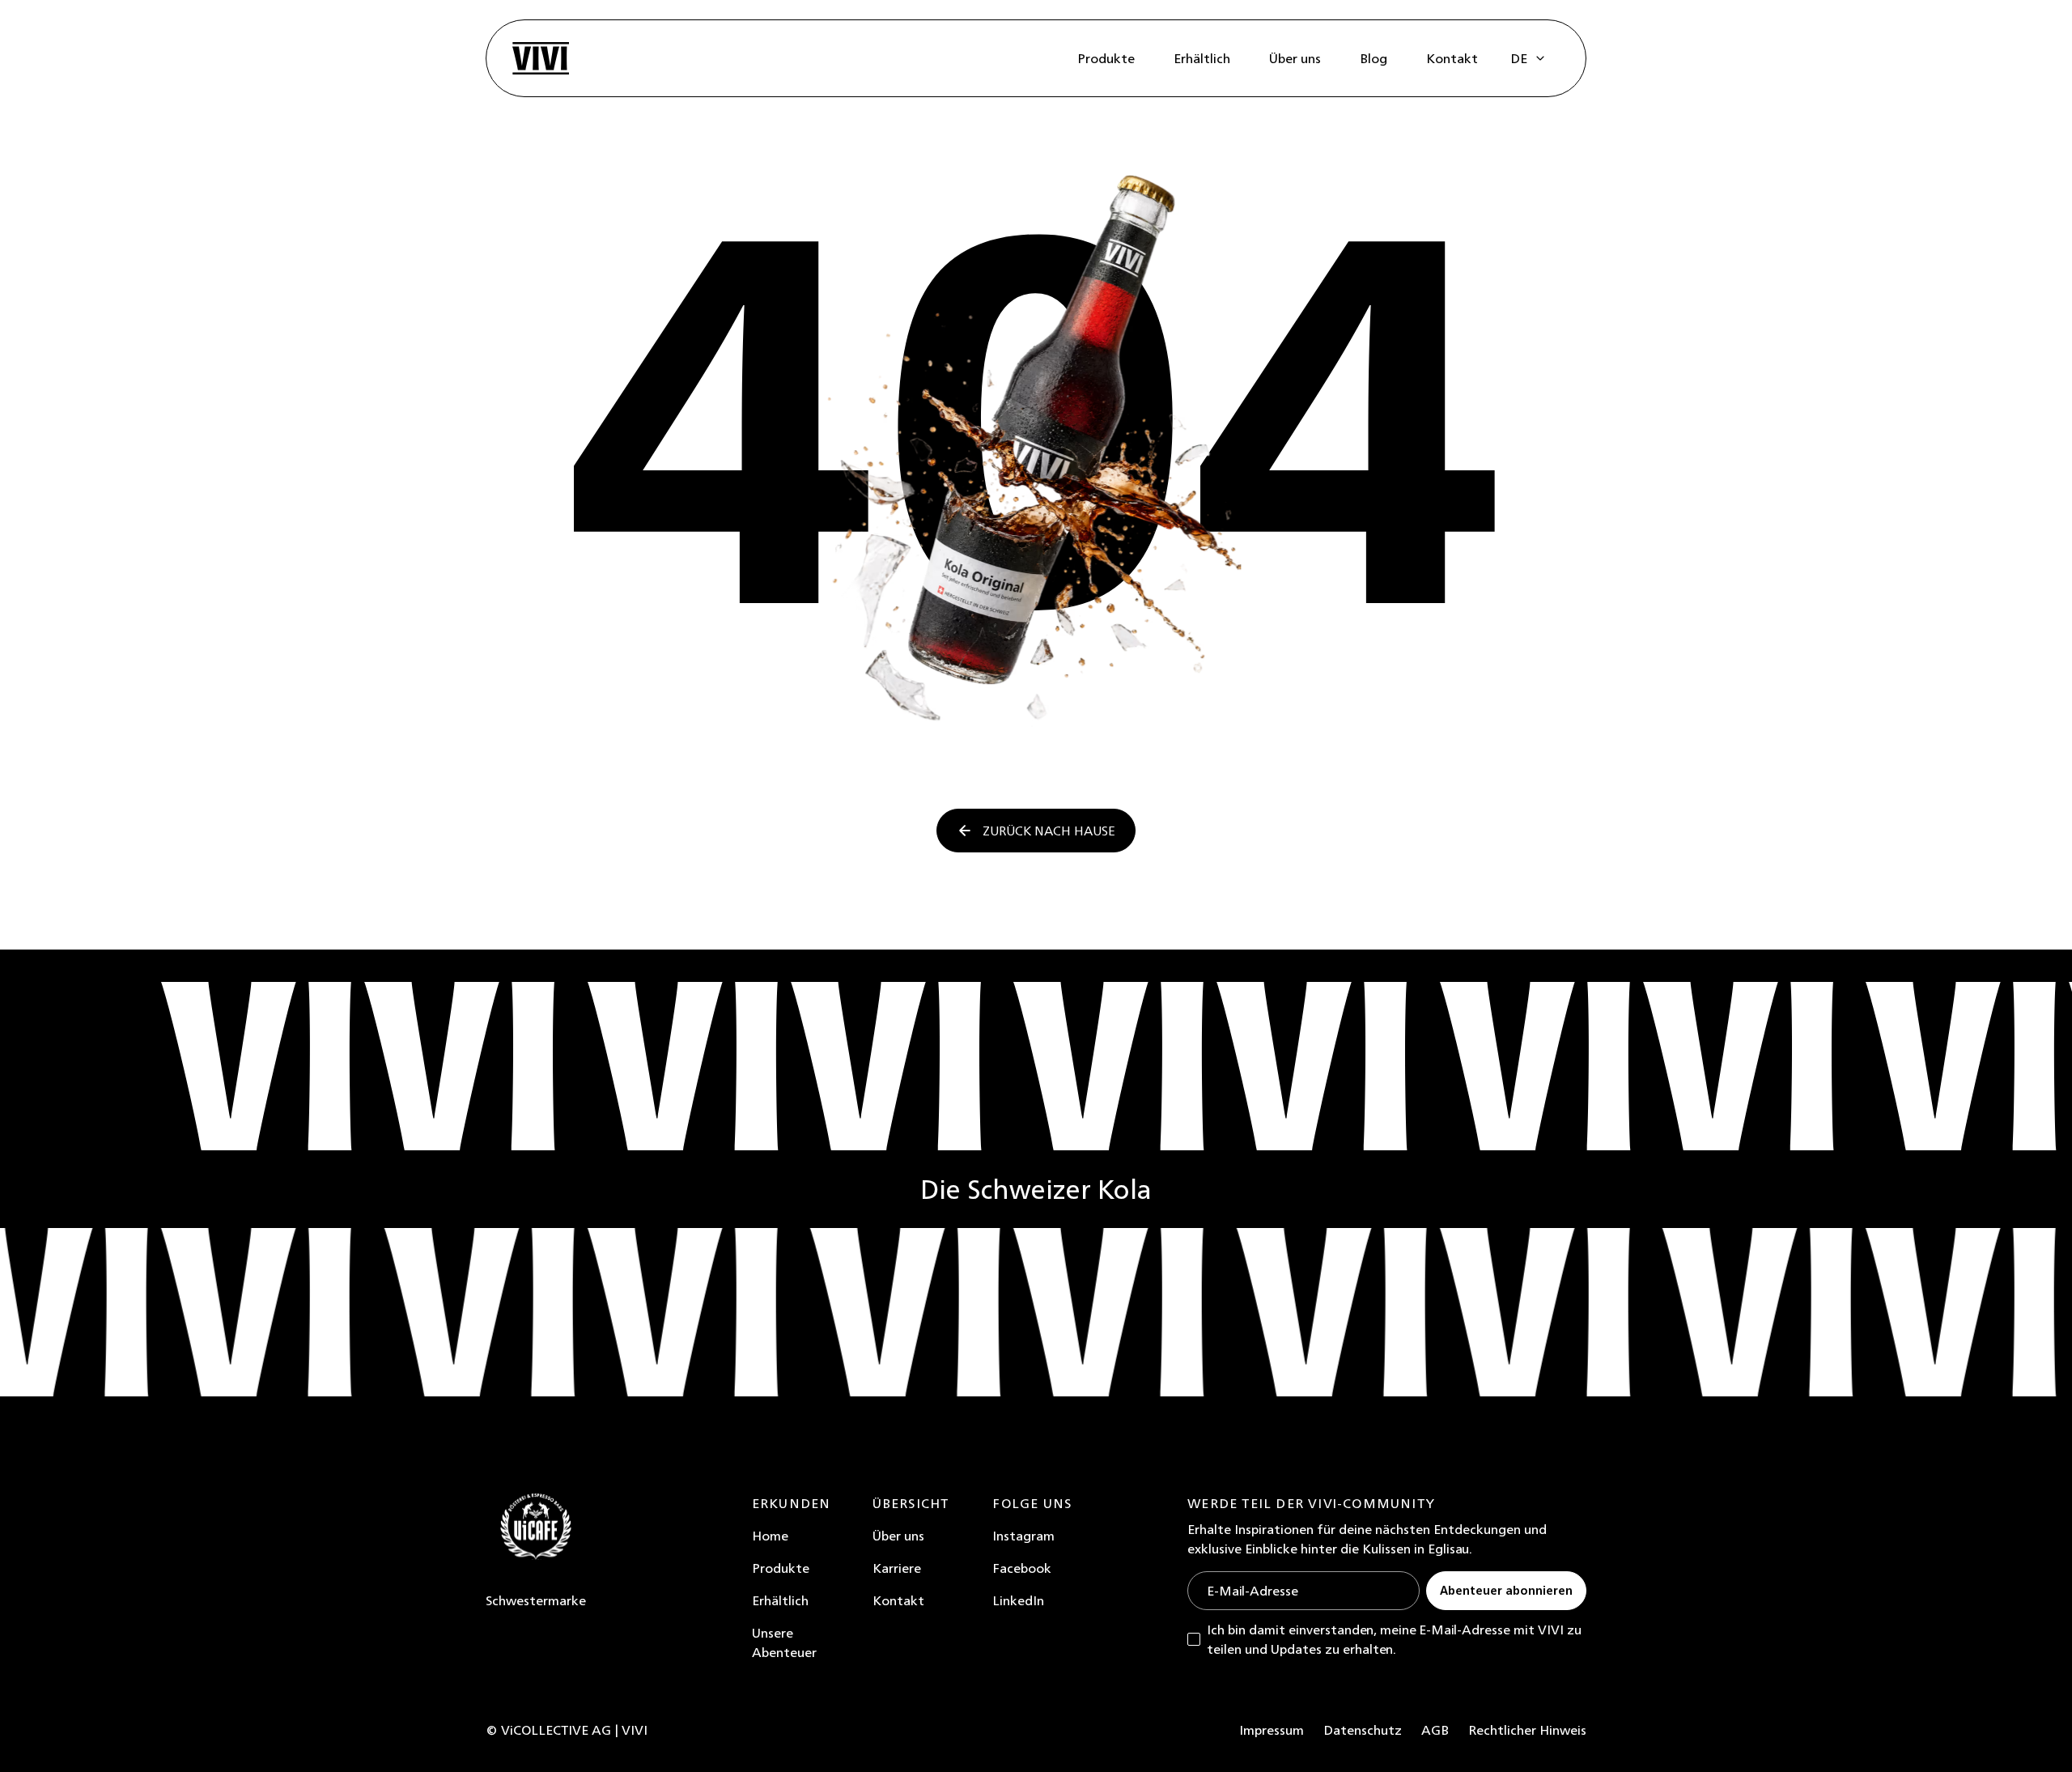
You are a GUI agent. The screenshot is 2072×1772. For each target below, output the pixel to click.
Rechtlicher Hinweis (1527, 1730)
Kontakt (898, 1600)
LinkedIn (1018, 1600)
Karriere (897, 1568)
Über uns (898, 1536)
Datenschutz (1363, 1730)
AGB (1435, 1730)
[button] (1529, 58)
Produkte (781, 1568)
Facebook (1022, 1568)
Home (770, 1536)
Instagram (1023, 1536)
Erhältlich (780, 1600)
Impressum (1272, 1730)
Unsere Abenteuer (784, 1642)
